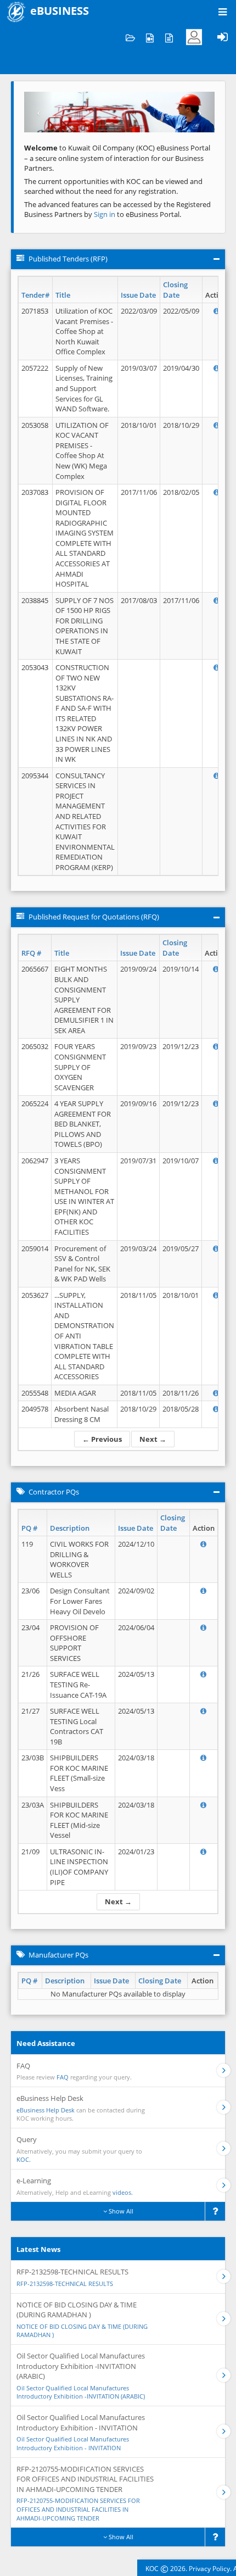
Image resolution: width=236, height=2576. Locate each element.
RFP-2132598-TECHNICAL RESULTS (65, 2284)
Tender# (35, 295)
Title (63, 295)
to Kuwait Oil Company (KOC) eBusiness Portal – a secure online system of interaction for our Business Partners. (117, 158)
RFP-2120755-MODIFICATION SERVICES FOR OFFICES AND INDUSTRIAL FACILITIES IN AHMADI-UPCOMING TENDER (78, 2509)
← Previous (102, 1439)
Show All (120, 2211)
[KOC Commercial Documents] (130, 37)
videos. (123, 2192)
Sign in (105, 214)
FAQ (63, 2077)
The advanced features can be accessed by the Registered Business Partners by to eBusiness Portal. (117, 210)
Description (70, 1528)
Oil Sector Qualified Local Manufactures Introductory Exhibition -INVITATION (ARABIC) (81, 2392)
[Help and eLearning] (150, 37)
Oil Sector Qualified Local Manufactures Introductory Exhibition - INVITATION (73, 2443)
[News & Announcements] (169, 37)
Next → (153, 1439)
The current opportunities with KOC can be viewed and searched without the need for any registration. (113, 186)
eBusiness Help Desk (46, 2110)
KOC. (24, 2159)
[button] (38, 112)
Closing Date (175, 290)
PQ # (29, 1528)
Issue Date (138, 295)
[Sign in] (222, 37)
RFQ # (31, 953)
